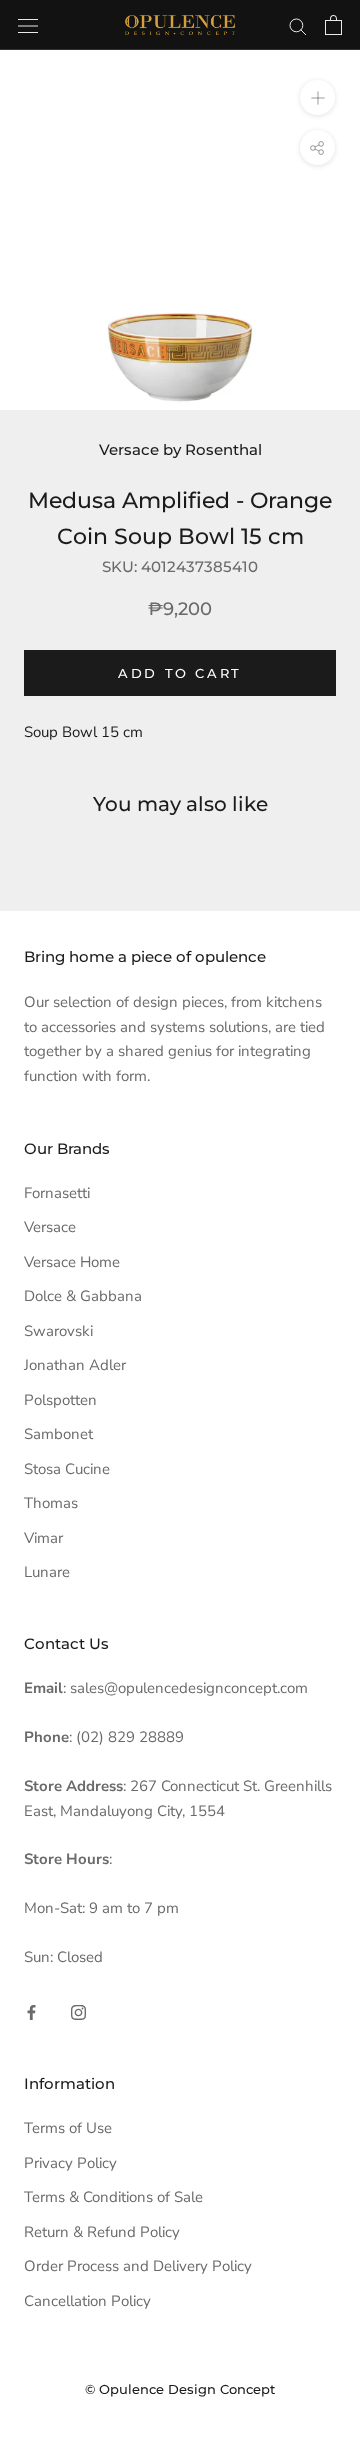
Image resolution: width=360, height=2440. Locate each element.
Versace (50, 1227)
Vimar (43, 1538)
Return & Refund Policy (102, 2232)
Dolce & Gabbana (83, 1296)
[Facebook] (31, 2012)
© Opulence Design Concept (180, 2389)
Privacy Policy (70, 2163)
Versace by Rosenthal (180, 449)
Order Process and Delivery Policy (138, 2266)
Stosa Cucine (67, 1469)
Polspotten (60, 1400)
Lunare (47, 1572)
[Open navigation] (28, 24)
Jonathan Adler (75, 1365)
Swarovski (58, 1331)
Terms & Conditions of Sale (113, 2197)
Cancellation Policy (87, 2301)
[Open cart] (333, 25)
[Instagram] (78, 2012)
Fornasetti (57, 1193)
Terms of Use (68, 2128)
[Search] (298, 25)
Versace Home (72, 1262)
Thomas (51, 1503)
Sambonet (58, 1434)
